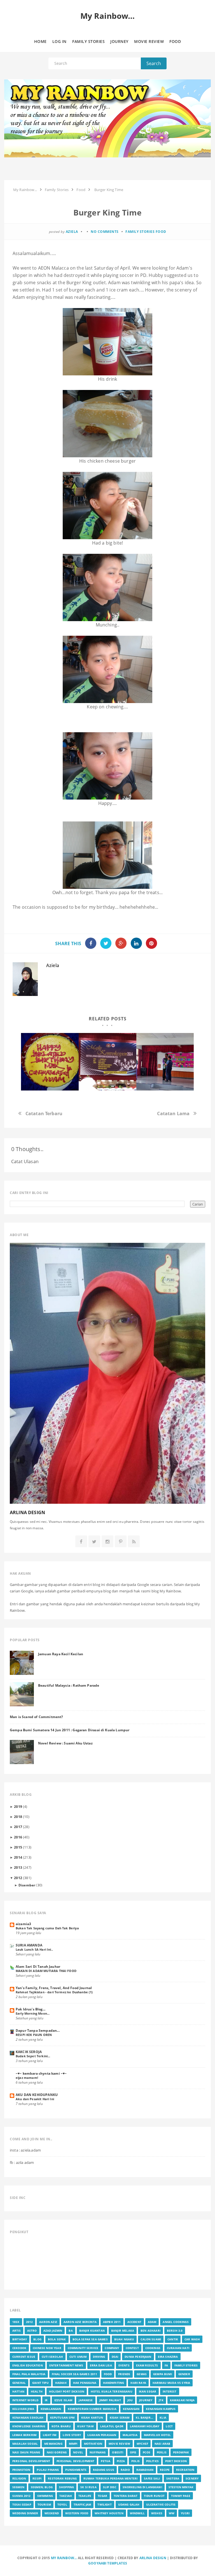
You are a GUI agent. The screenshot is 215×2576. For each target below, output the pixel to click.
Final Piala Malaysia (29, 2374)
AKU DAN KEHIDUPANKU (37, 2095)
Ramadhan (145, 2470)
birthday (20, 2339)
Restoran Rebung (62, 2478)
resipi (37, 2478)
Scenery (192, 2478)
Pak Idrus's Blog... (31, 2009)
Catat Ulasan (25, 1161)
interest (170, 2391)
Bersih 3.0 (175, 2331)
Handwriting (114, 2383)
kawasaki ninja (182, 2400)
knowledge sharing (29, 2426)
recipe (165, 2470)
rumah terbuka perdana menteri (111, 2478)
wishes (157, 2513)
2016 (18, 1837)
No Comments (105, 232)
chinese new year (47, 2348)
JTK (161, 2400)
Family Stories (140, 232)
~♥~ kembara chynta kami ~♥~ (41, 2073)
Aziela (53, 965)
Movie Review (119, 2444)
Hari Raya (138, 2383)
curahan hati (178, 2348)
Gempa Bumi (163, 2374)
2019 (18, 1806)
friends (124, 2374)
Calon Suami (151, 2339)
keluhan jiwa (23, 2409)
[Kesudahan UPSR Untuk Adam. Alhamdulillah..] (165, 1062)
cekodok (19, 2348)
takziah (66, 2496)
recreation (185, 2470)
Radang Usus (104, 2470)
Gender (184, 2374)
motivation (93, 2444)
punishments (76, 2470)
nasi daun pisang (26, 2452)
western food (77, 2513)
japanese (86, 2400)
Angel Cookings (176, 2322)
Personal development (75, 2461)
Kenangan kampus (161, 2409)
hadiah (61, 2383)
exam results (147, 2365)
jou (130, 2400)
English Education (28, 2365)
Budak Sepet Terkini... (33, 2056)
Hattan (18, 2391)
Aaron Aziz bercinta (80, 2322)
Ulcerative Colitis (161, 2504)
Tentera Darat (126, 2496)
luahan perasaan (102, 2435)
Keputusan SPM (62, 2417)
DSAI (115, 2357)
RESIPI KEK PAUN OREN (34, 2035)
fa (166, 2365)
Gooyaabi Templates (108, 2563)
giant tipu (40, 2383)
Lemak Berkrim (24, 2435)
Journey (146, 2400)
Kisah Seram (120, 2417)
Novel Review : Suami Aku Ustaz (65, 1743)
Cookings (153, 2348)
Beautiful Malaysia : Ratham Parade (69, 1685)
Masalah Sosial (25, 2444)
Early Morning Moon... (33, 2013)
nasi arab (162, 2444)
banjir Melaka (123, 2331)
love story (72, 2435)
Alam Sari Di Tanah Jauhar (38, 1966)
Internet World (25, 2400)
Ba (71, 2331)
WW (172, 2513)
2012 (18, 1878)
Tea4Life (85, 2496)
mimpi (73, 2444)
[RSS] (134, 1542)
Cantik (173, 2339)
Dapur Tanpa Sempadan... (38, 2030)
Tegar (102, 2496)
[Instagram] (107, 1542)
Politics (152, 2461)
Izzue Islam (63, 2400)
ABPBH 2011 (112, 2322)
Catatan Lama (173, 1113)
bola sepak (57, 2339)
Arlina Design (153, 2558)
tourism (44, 2504)
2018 (18, 1817)
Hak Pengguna (85, 2383)
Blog (37, 2339)
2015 (18, 1847)
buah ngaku (124, 2339)
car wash (192, 2339)
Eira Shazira (168, 2357)
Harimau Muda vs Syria (171, 2383)
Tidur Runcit (154, 2496)
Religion (19, 2478)
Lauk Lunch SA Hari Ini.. (34, 1949)
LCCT (169, 2426)
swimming (45, 2496)
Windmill (137, 2513)
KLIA (163, 2417)
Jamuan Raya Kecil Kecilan (61, 1654)
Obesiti (118, 2452)
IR (46, 2400)
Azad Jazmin (53, 2331)
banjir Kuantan (92, 2331)
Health (37, 2391)
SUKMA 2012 (22, 2496)
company (112, 2348)
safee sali (152, 2478)
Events (124, 2365)
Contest (132, 2348)
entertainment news (66, 2365)
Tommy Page (181, 2496)
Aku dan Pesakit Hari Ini (35, 2099)
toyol (62, 2504)
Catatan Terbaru (44, 1113)
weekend (52, 2513)
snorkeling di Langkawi (142, 2487)
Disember (27, 1885)
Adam (152, 2322)
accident (134, 2322)
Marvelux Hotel (157, 2435)
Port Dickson (176, 2461)
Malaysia (130, 2435)
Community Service (83, 2348)
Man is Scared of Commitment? (36, 1717)
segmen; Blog (42, 2487)
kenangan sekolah (28, 2417)
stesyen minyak (181, 2487)
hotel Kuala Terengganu (112, 2391)
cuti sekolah (52, 2357)
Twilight (104, 2504)
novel (78, 2452)
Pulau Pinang (48, 2470)
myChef (142, 2444)
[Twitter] (94, 1542)
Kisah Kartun (92, 2417)
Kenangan (131, 2409)
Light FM (50, 2435)
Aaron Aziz (48, 2322)
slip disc (110, 2487)
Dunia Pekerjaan (138, 2357)
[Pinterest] (121, 1542)
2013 (18, 1867)
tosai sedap (22, 2504)
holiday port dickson (67, 2391)
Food (161, 232)
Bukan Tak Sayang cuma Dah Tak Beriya (47, 1928)
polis (135, 2461)
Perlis (162, 2452)
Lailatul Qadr (112, 2426)
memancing (53, 2444)
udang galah (129, 2504)
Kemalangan (51, 2409)
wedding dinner (25, 2513)
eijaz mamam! (27, 2078)
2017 (18, 1827)
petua (106, 2461)
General (19, 2383)
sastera (173, 2478)
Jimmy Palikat (110, 2400)
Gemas (142, 2374)
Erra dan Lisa (101, 2365)
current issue (24, 2357)
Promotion (21, 2470)
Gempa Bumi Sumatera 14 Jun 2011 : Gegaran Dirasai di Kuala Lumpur (70, 1730)
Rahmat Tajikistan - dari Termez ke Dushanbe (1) (54, 1992)
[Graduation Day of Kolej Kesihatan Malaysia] (107, 1062)
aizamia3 (23, 1924)
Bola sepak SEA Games (90, 2339)
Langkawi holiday (145, 2426)
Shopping (66, 2487)
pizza (121, 2461)
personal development (31, 2461)
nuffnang (98, 2452)
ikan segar (148, 2391)
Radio (125, 2470)
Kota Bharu (61, 2426)
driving (99, 2357)
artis (17, 2331)
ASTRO (32, 2331)
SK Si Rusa (88, 2487)
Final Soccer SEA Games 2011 (74, 2374)
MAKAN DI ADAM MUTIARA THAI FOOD (46, 1971)
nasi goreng (57, 2452)
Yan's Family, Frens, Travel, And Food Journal (54, 1988)
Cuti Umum (78, 2357)
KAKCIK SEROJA (29, 2052)
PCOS (147, 2452)
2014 (18, 1857)
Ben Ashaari (150, 2331)
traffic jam (82, 2504)
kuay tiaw (85, 2426)
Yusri (185, 2513)
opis (133, 2452)
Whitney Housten (109, 2513)
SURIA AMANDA (29, 1945)
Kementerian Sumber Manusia (92, 2409)
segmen (18, 2487)
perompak (181, 2452)
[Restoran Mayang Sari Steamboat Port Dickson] (50, 1062)
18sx (16, 2322)
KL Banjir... (144, 2417)
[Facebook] (81, 1542)
